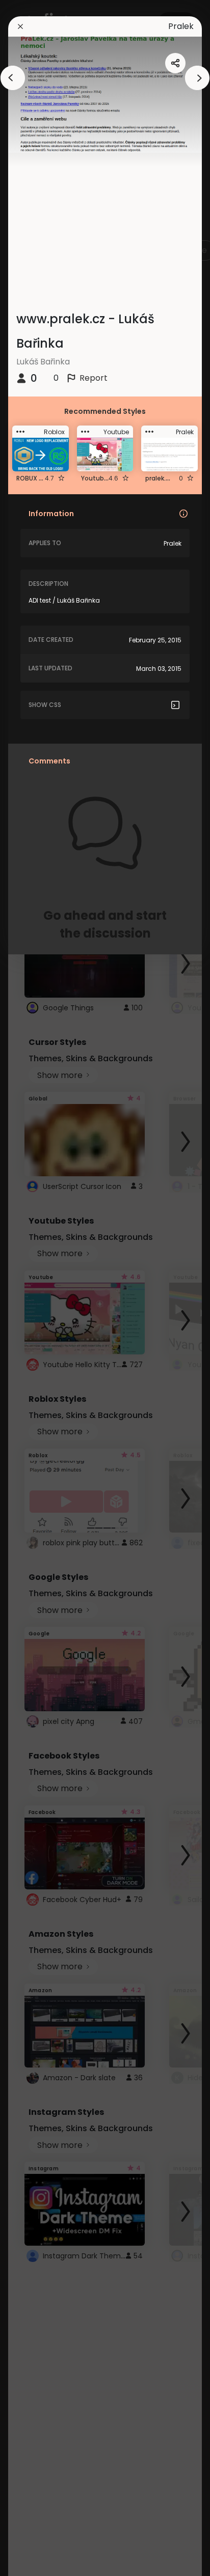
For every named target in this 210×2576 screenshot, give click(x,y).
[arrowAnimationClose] (13, 78)
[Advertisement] (41, 1288)
